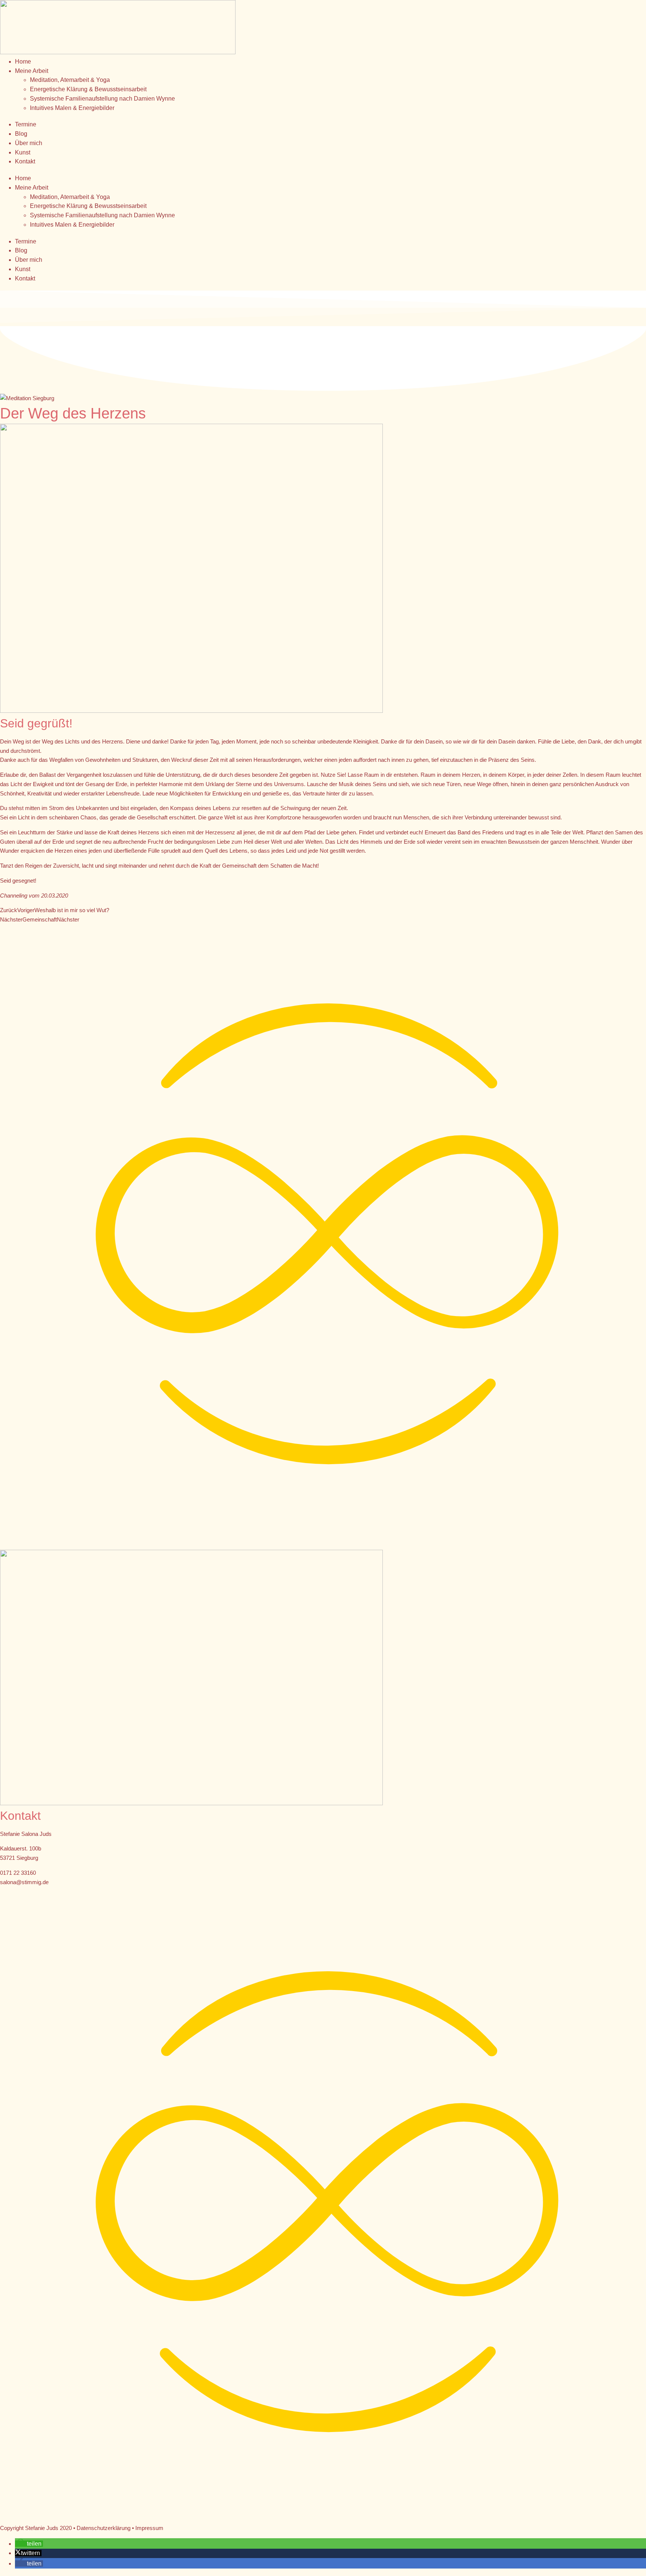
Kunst (23, 152)
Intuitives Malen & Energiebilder (72, 108)
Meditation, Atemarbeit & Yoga (70, 80)
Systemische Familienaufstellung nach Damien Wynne (102, 99)
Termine (26, 124)
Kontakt (25, 161)
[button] (29, 2544)
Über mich (29, 143)
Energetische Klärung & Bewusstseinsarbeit (88, 89)
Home (23, 62)
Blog (21, 134)
